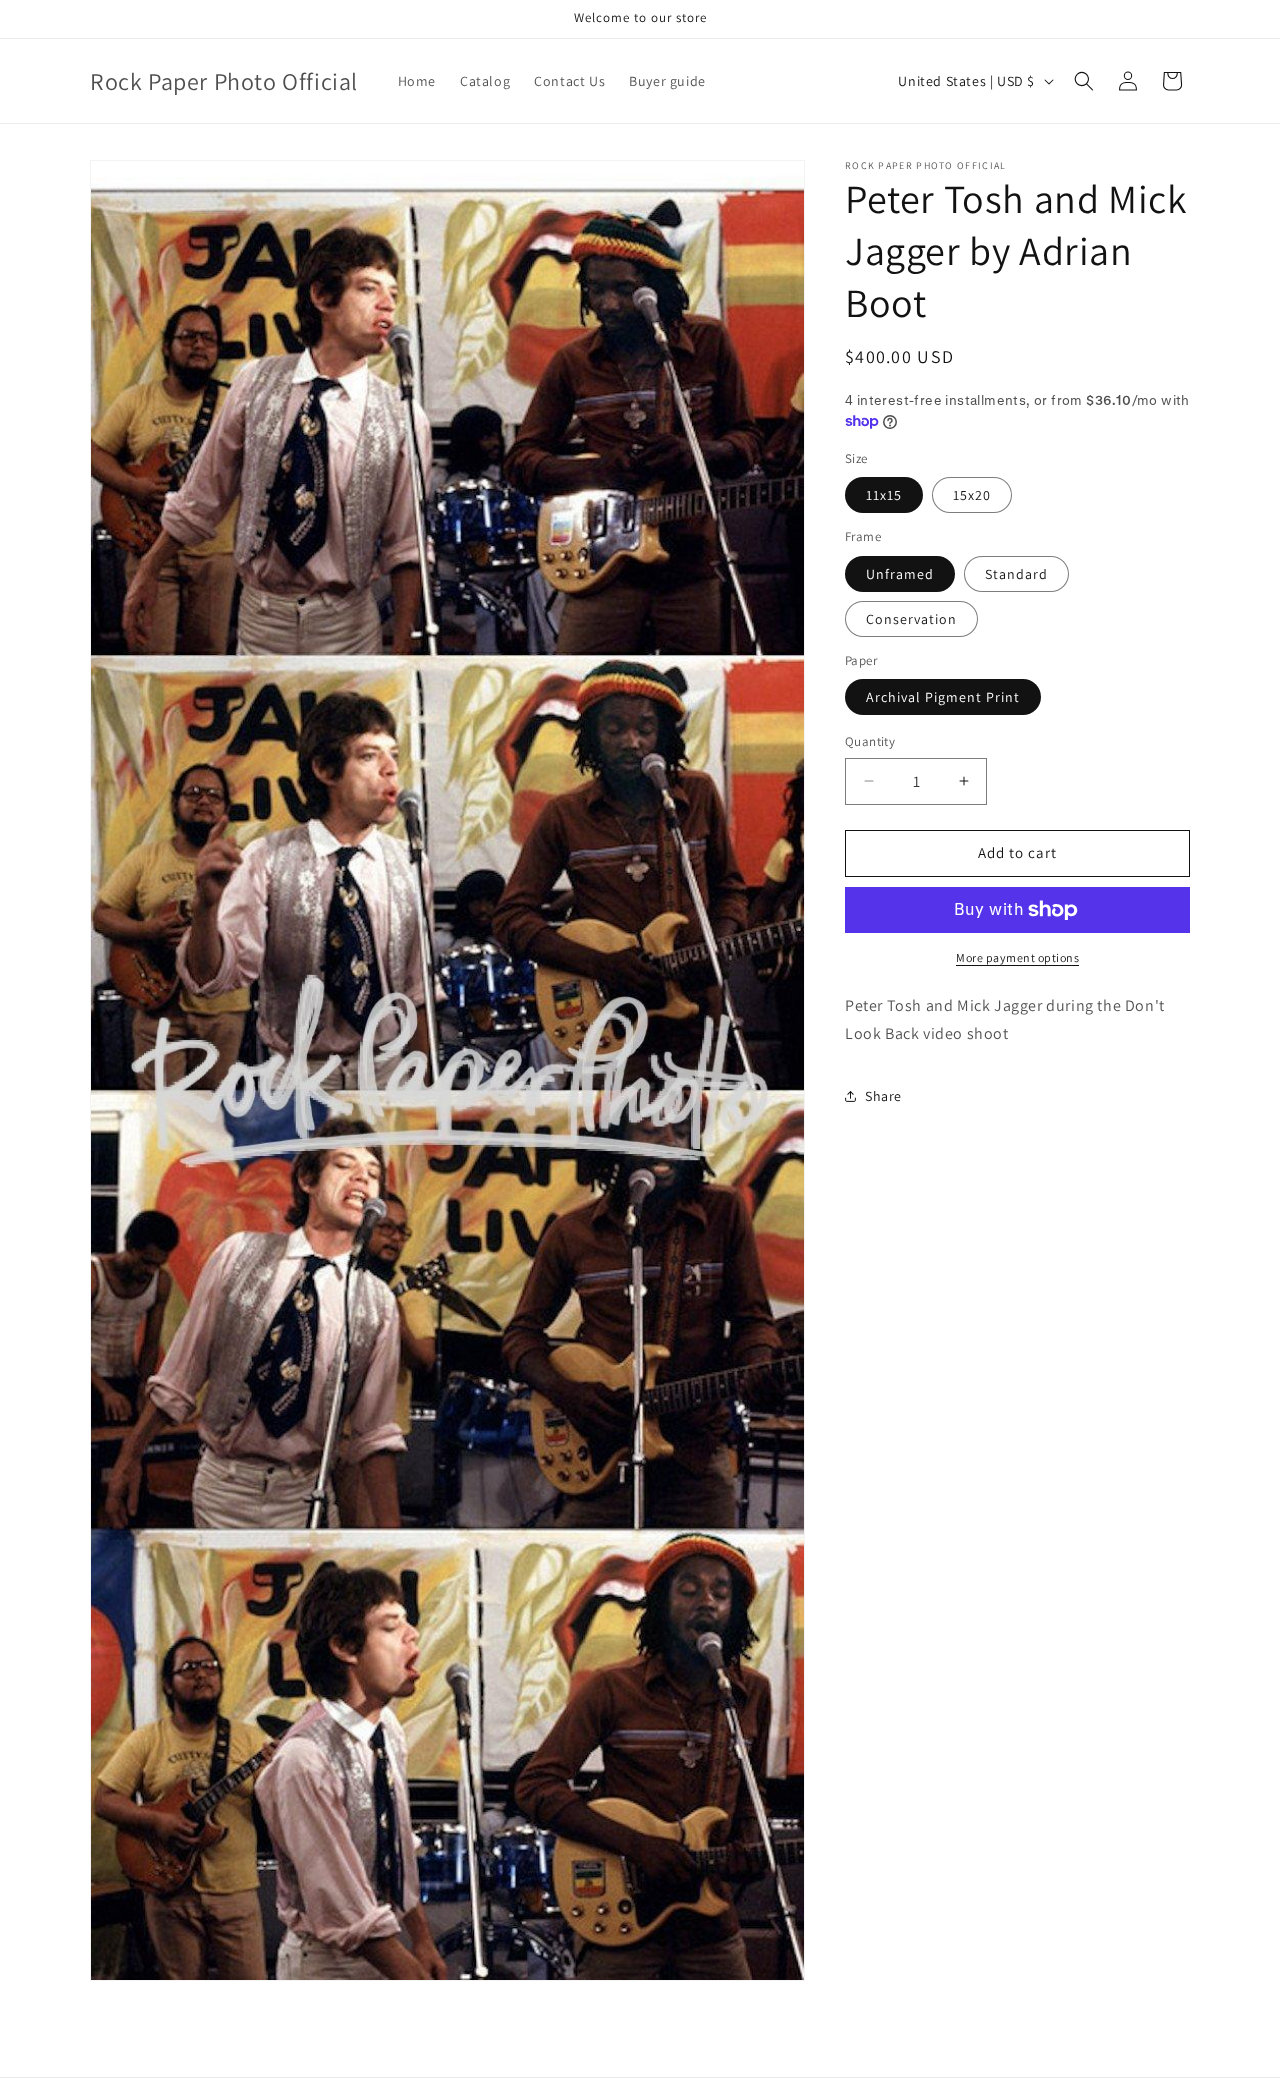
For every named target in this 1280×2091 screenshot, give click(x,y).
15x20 (972, 495)
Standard (1016, 574)
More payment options (1017, 957)
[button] (1084, 81)
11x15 (884, 495)
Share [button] (883, 1096)
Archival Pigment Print (943, 697)
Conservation (911, 619)
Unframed (900, 574)
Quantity (870, 741)
